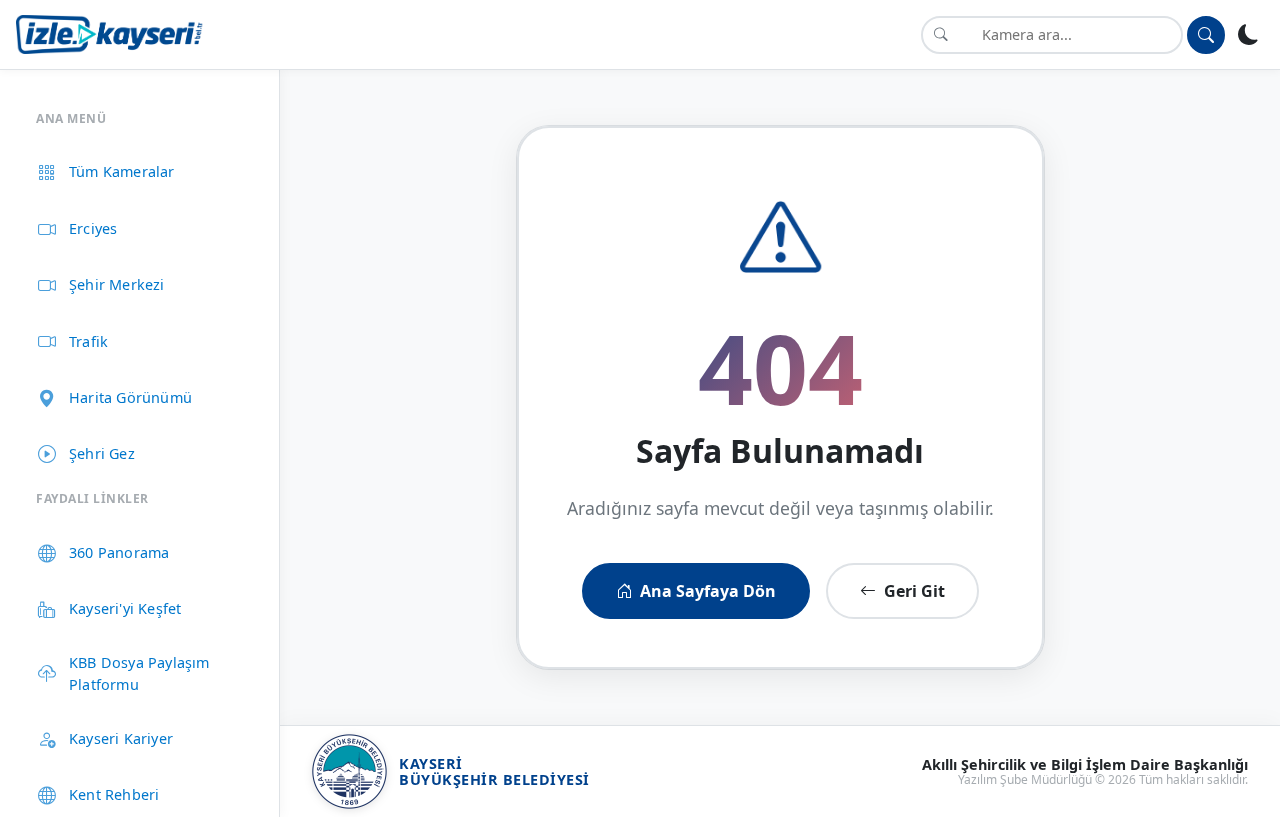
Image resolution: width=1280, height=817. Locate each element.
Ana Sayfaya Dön (708, 591)
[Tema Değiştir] (1248, 34)
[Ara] (1206, 35)
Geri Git (914, 591)
